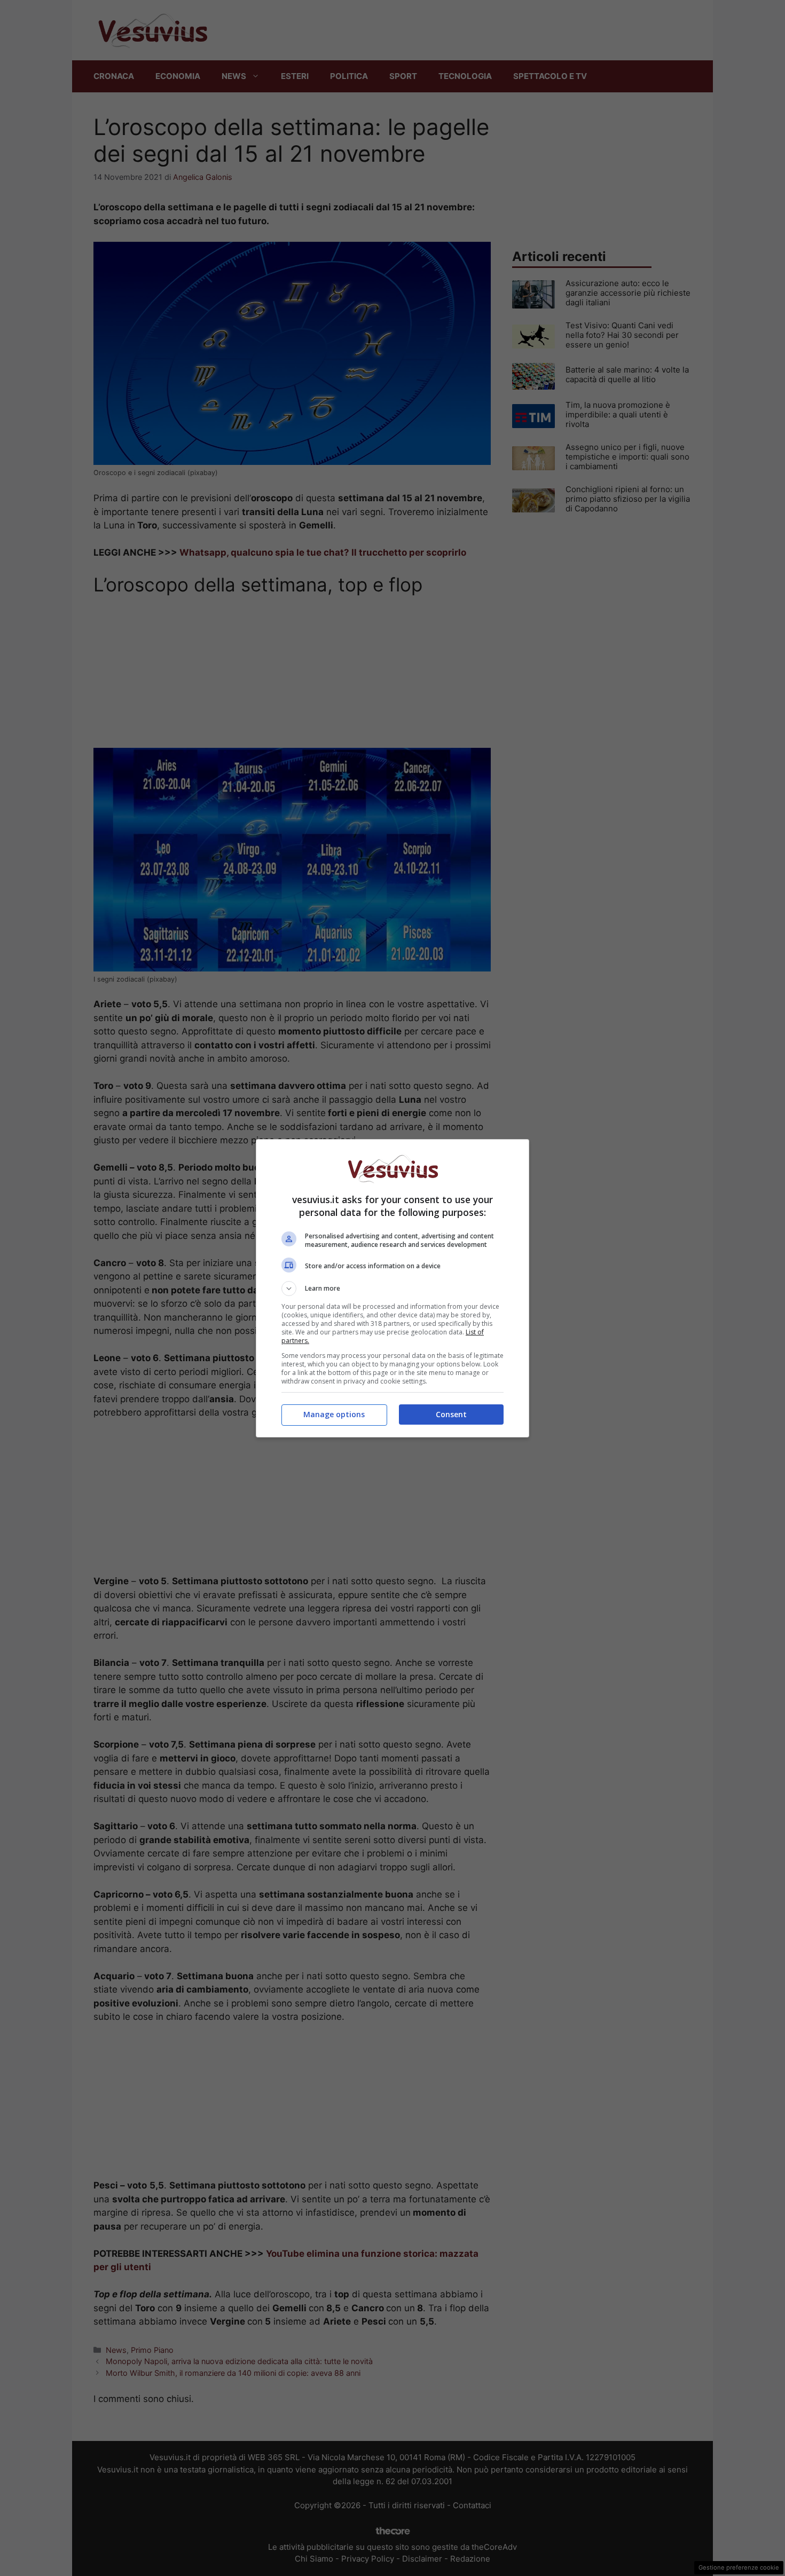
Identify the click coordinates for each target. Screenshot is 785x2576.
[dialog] (392, 1288)
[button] (392, 1289)
